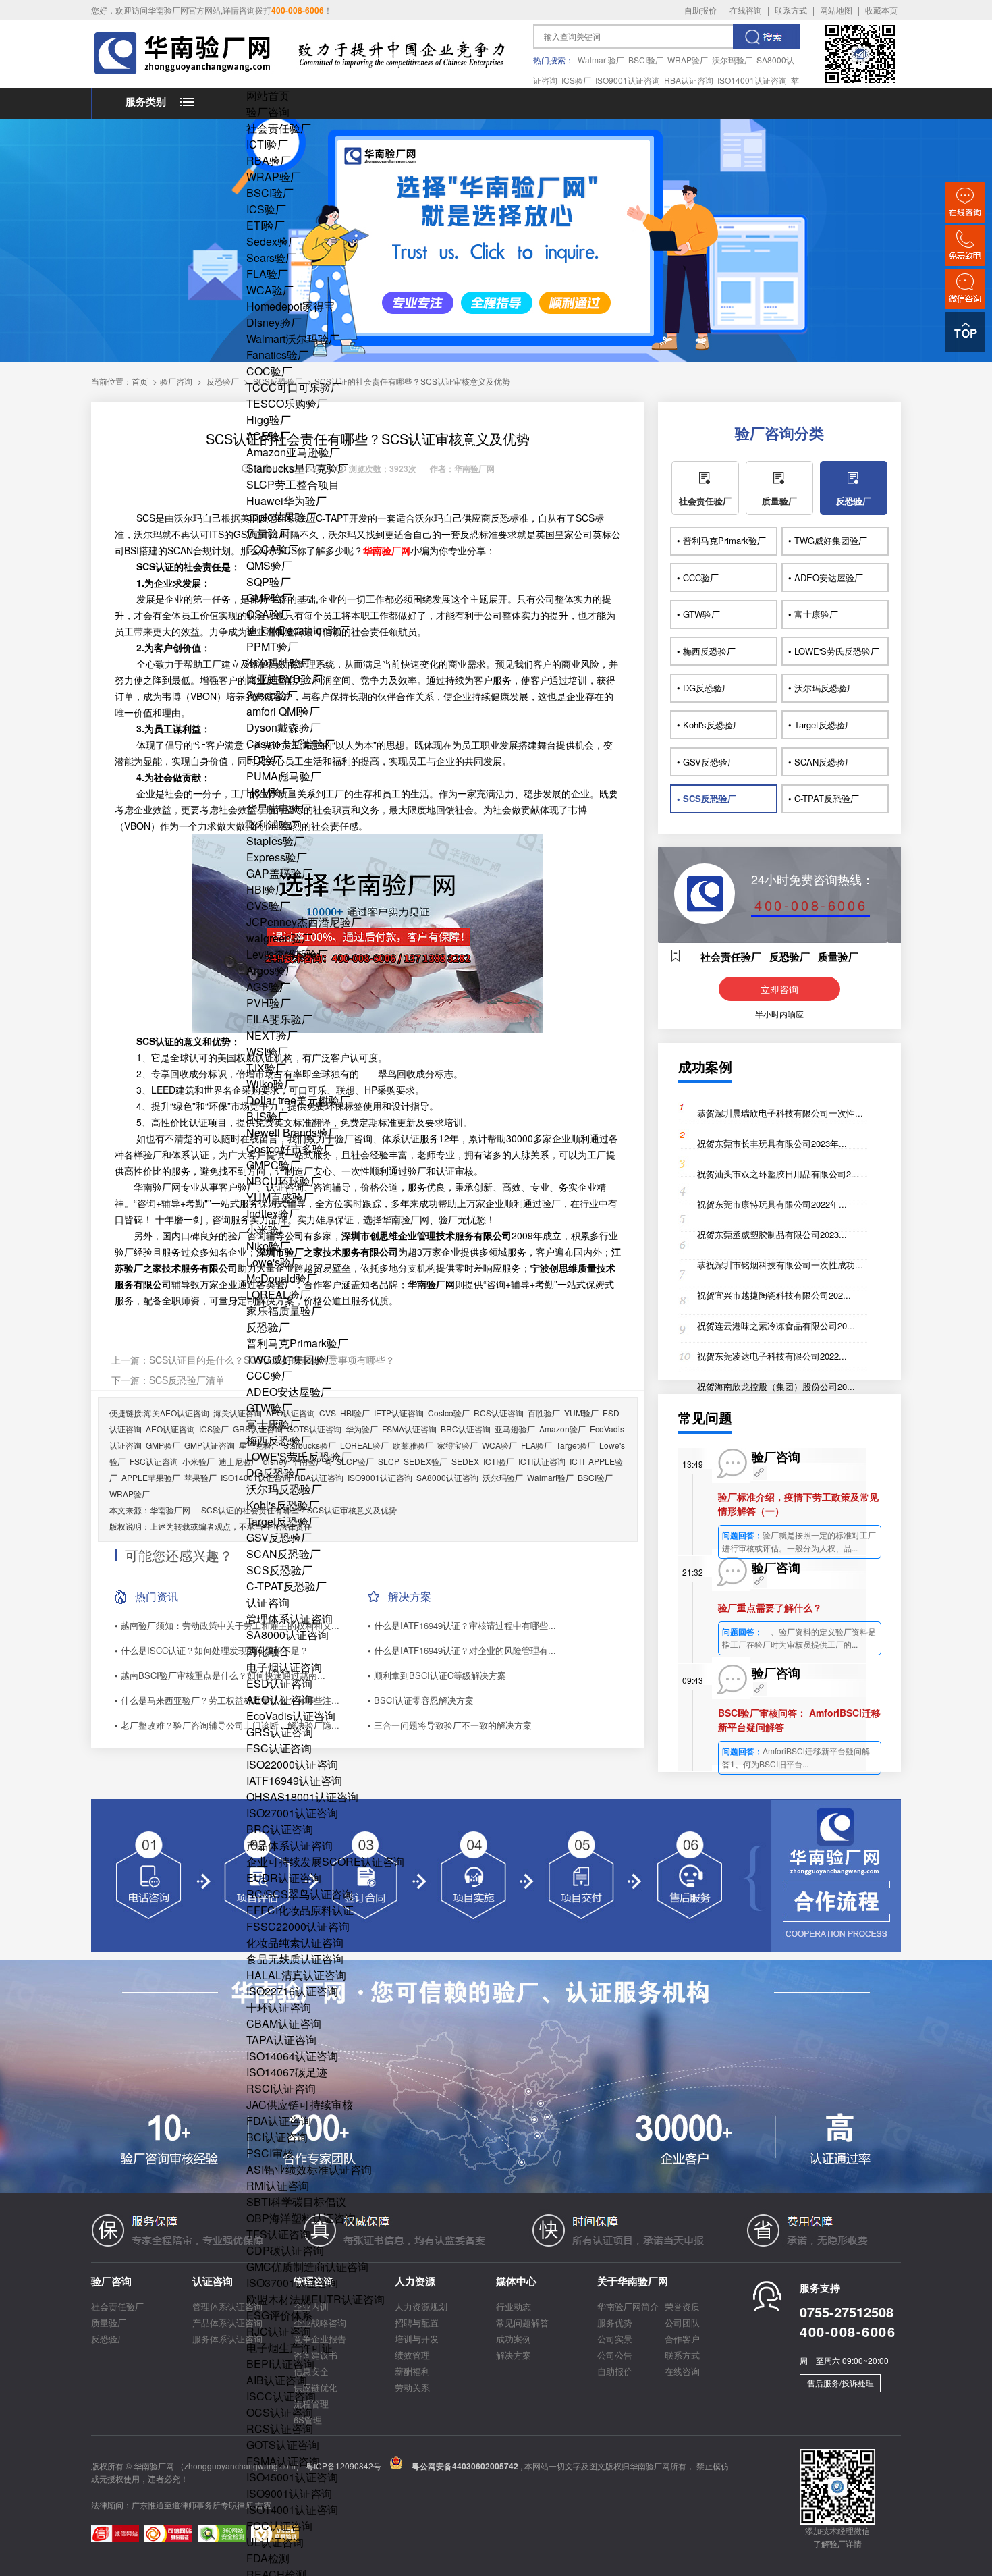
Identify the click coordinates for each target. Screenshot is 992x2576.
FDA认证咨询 (279, 2121)
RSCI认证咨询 (281, 2088)
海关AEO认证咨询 (176, 1413)
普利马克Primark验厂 (297, 1343)
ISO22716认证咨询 (292, 1991)
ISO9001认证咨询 (628, 80)
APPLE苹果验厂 (151, 1477)
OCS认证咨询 (280, 2412)
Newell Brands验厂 (293, 1132)
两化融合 (268, 1651)
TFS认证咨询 (278, 2234)
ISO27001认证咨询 (292, 1813)
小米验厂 (268, 1230)
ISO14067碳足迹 (287, 2072)
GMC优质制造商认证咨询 (307, 2266)
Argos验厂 (271, 970)
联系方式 (791, 10)
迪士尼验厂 (239, 1461)
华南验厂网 (170, 1510)
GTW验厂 (269, 1408)
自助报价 (700, 10)
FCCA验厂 (272, 549)
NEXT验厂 (272, 1035)
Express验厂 (277, 857)
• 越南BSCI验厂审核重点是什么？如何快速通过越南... (220, 1675)
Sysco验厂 (272, 695)
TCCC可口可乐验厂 (294, 387)
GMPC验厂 (273, 1165)
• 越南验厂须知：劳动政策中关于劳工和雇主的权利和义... (227, 1625)
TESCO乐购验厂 (287, 403)
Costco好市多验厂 (290, 1149)
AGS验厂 (268, 987)
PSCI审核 (270, 2153)
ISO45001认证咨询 (292, 2477)
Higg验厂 (269, 420)
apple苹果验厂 (281, 517)
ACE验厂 (268, 436)
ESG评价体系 (279, 2315)
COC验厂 (269, 371)
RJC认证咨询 (279, 2331)
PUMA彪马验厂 (284, 776)
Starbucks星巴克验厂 (297, 468)
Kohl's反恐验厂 (283, 1505)
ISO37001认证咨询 (292, 2283)
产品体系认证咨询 (290, 1845)
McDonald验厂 (282, 1278)
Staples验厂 (275, 841)
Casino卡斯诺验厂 (291, 744)
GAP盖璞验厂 (279, 873)
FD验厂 (265, 760)
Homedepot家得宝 (291, 306)
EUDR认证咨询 (284, 1878)
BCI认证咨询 (277, 2137)
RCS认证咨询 (280, 2429)
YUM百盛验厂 (280, 1197)
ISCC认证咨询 (281, 2396)
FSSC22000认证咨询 (298, 1926)
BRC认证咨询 (280, 1829)
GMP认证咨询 (210, 1445)
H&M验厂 (269, 792)
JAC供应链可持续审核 (300, 2104)
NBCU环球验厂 (284, 1181)
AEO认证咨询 (279, 1699)
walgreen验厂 (279, 938)
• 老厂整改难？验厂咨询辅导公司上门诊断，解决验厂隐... (227, 1725)
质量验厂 (268, 533)
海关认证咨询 (238, 1413)
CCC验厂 (269, 1375)
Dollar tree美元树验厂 (298, 1100)
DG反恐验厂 (276, 1473)
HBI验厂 (266, 889)
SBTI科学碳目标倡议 (296, 2202)
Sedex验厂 (273, 241)
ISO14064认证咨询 (292, 2056)
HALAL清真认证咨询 (296, 1975)
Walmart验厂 (601, 60)
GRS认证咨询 (280, 1732)
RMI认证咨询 (278, 2185)
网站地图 (836, 10)
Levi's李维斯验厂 (287, 954)
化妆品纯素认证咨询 (295, 1942)
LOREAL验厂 (278, 1294)
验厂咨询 (268, 112)
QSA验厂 (269, 614)
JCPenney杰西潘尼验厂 (304, 922)
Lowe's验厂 (274, 1262)
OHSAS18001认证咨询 (302, 1797)
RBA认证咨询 (689, 80)
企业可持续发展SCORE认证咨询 (325, 1861)
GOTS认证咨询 (283, 2445)
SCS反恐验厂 (279, 1570)
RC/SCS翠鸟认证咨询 (300, 1894)
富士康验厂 (273, 1424)
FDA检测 (268, 2558)
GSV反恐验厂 (279, 1537)
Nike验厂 (268, 1246)
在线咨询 (746, 10)
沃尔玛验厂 (732, 60)
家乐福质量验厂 (284, 1311)
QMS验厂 (269, 565)
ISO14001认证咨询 (752, 80)
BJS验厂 (267, 1116)
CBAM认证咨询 (284, 2023)
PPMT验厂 (272, 646)
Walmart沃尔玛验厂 (293, 339)
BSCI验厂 (646, 60)
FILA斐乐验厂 (279, 1019)
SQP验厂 (269, 582)
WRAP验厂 (688, 60)
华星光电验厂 (279, 808)
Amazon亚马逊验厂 (293, 452)
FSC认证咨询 (279, 1748)
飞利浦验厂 (273, 825)
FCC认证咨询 (279, 2526)
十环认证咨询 (279, 2007)
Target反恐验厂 (283, 1521)
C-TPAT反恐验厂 (286, 1586)
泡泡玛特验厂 (279, 663)
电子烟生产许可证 (290, 2347)
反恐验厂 (268, 1327)
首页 (140, 381)
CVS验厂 (268, 906)
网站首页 (268, 96)
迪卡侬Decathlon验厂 (298, 630)
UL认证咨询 (275, 2542)
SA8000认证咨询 (287, 1635)
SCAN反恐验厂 (283, 1554)
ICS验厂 (576, 80)
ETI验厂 (266, 225)
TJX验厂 (266, 1068)
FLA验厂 (267, 274)
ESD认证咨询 (279, 1683)
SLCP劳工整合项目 (293, 484)
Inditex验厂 (273, 1213)
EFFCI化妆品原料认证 (300, 1910)
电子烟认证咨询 (284, 1667)
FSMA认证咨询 (283, 2461)
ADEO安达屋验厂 (289, 1392)
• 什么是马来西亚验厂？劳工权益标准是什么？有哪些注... (227, 1700)
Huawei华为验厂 (286, 501)
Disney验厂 (274, 322)
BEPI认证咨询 (280, 2364)
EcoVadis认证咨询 (291, 1716)
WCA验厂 (270, 290)
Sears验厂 (271, 258)
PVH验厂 (269, 1003)
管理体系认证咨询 (290, 1618)
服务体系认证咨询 (227, 2339)
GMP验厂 (269, 598)
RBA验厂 (269, 160)
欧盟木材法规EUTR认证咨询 (315, 2299)
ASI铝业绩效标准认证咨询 (309, 2169)
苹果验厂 (200, 1477)
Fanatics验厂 (277, 355)
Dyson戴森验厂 (283, 727)
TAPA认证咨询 (281, 2040)
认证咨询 (268, 1602)
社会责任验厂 (279, 128)
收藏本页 (881, 10)
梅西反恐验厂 (279, 1440)
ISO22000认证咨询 (292, 1764)
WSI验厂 (267, 1051)
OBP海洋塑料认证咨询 (301, 2218)
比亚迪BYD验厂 (284, 679)
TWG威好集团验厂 (291, 1359)
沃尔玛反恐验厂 (284, 1489)
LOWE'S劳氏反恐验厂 (299, 1456)
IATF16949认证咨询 (294, 1780)
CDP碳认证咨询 (285, 2250)
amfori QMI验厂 (283, 711)
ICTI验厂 (267, 144)
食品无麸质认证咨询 (295, 1959)
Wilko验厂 (271, 1084)
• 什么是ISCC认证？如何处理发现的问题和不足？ (212, 1650)
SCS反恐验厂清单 (187, 1380)
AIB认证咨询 (277, 2380)
